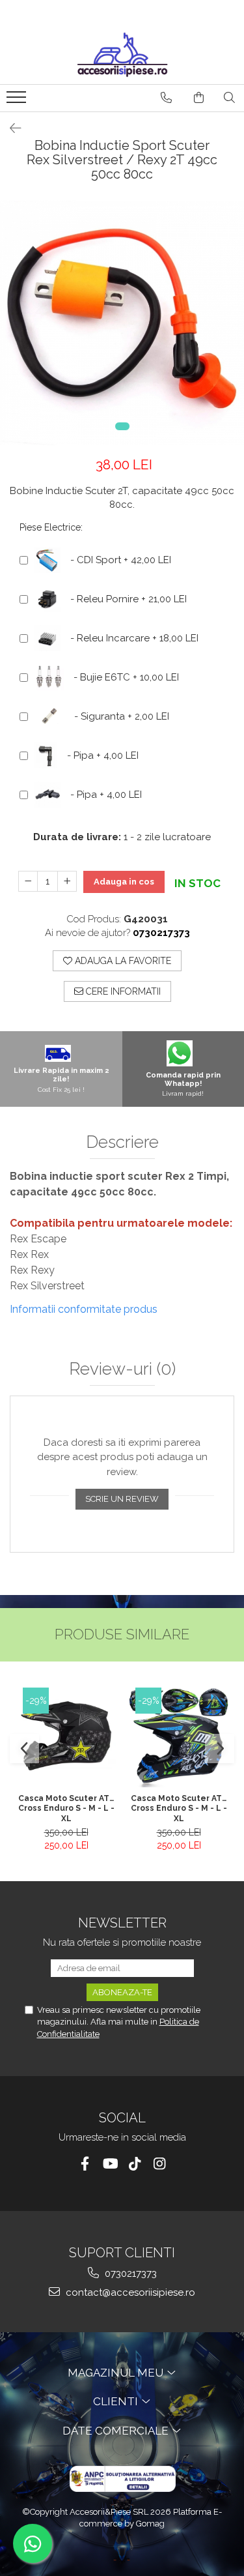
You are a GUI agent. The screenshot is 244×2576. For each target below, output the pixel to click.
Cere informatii (122, 991)
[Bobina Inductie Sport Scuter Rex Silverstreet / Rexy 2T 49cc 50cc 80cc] (122, 323)
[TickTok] (134, 2164)
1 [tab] (122, 426)
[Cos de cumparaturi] (199, 98)
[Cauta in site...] (229, 98)
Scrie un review (122, 1499)
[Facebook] (85, 2164)
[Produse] (18, 101)
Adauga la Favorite (122, 961)
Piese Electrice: (51, 527)
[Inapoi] (10, 128)
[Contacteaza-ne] (166, 98)
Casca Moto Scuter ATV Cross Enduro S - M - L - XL (66, 1808)
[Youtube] (110, 2164)
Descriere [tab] (122, 1142)
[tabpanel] (122, 323)
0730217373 (129, 2274)
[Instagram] (159, 2164)
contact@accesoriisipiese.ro (129, 2292)
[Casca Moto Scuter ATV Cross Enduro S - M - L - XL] (66, 1737)
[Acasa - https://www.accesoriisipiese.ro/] (122, 55)
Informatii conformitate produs (84, 1309)
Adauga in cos (124, 882)
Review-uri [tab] (122, 1369)
